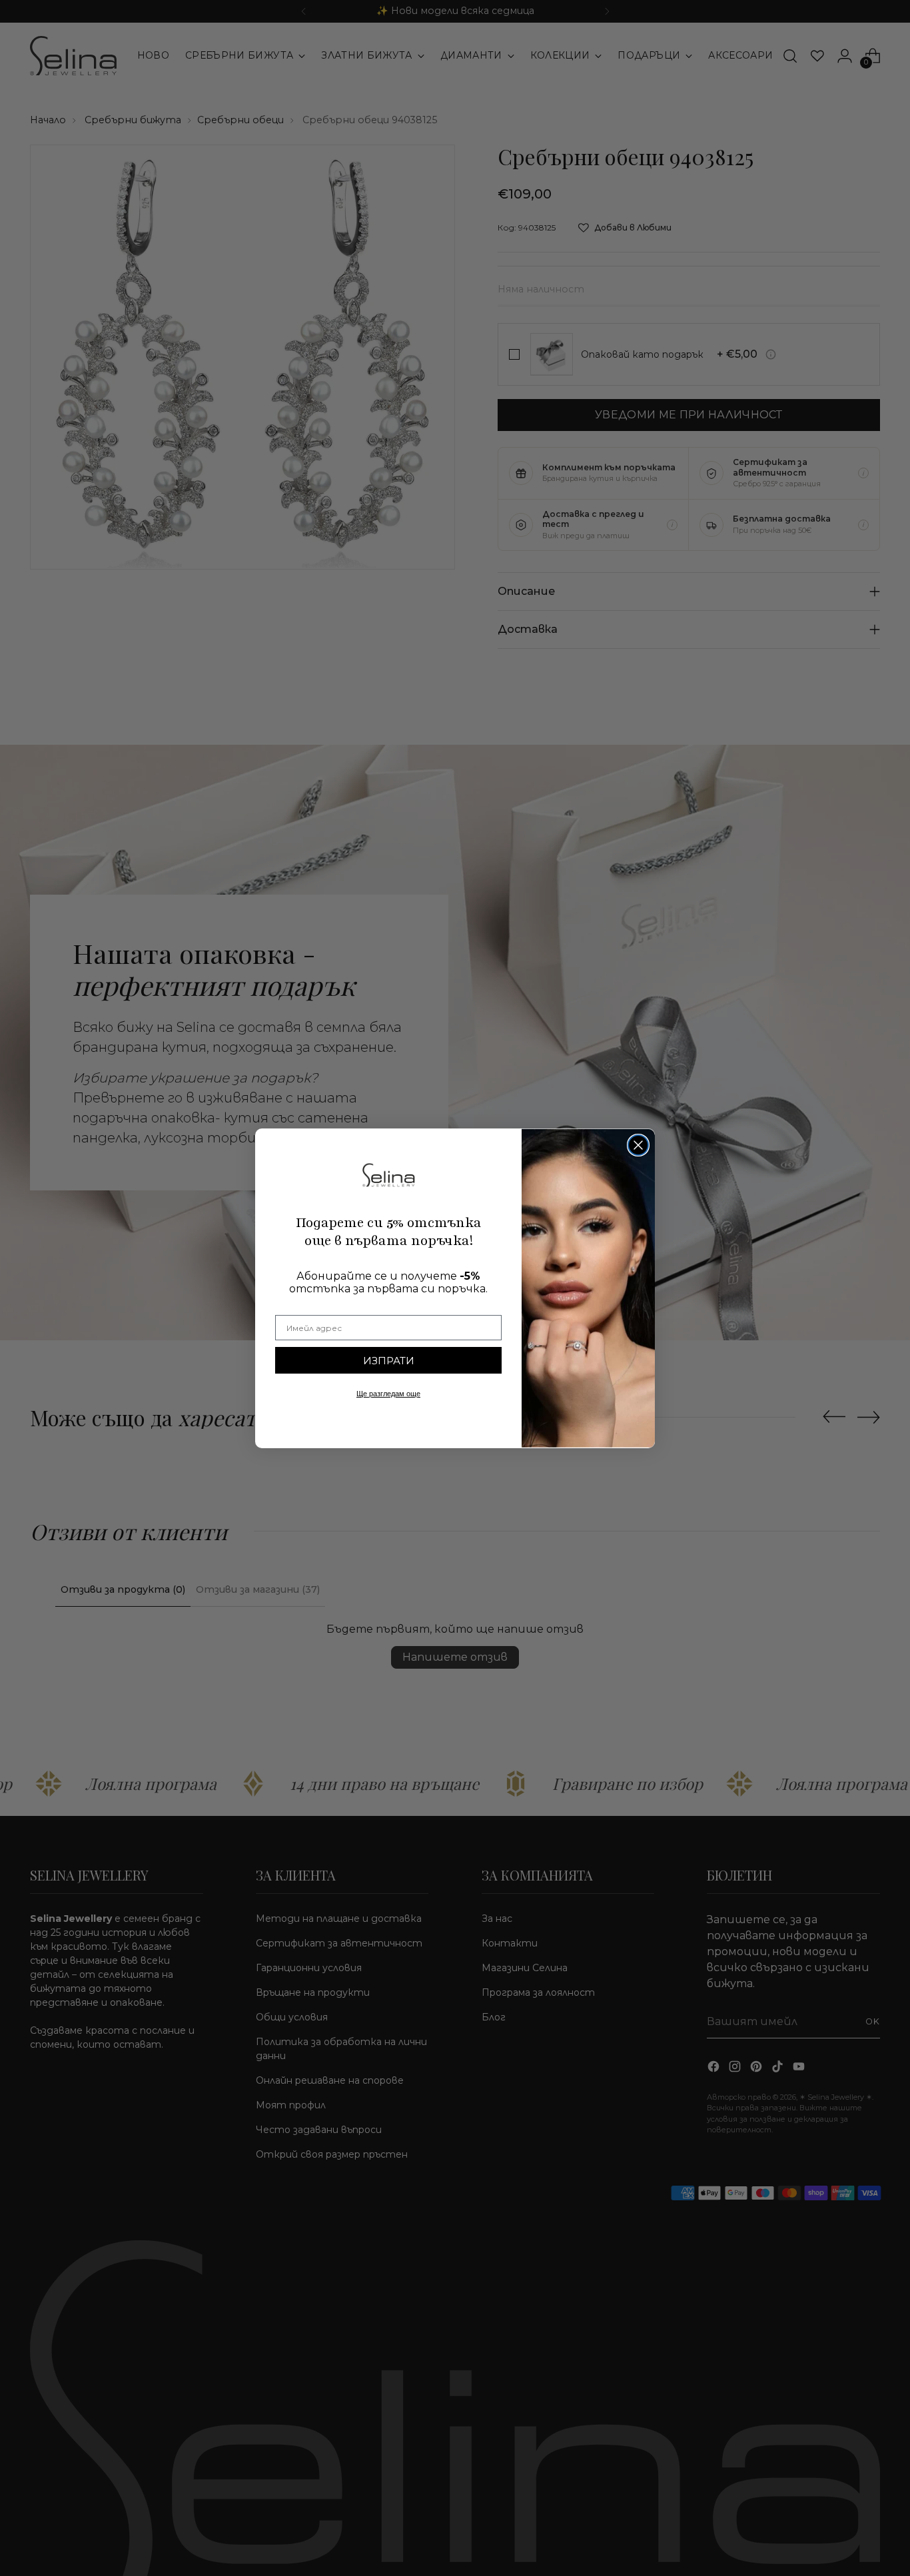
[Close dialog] (638, 1145)
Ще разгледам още (388, 1394)
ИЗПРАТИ (389, 1361)
